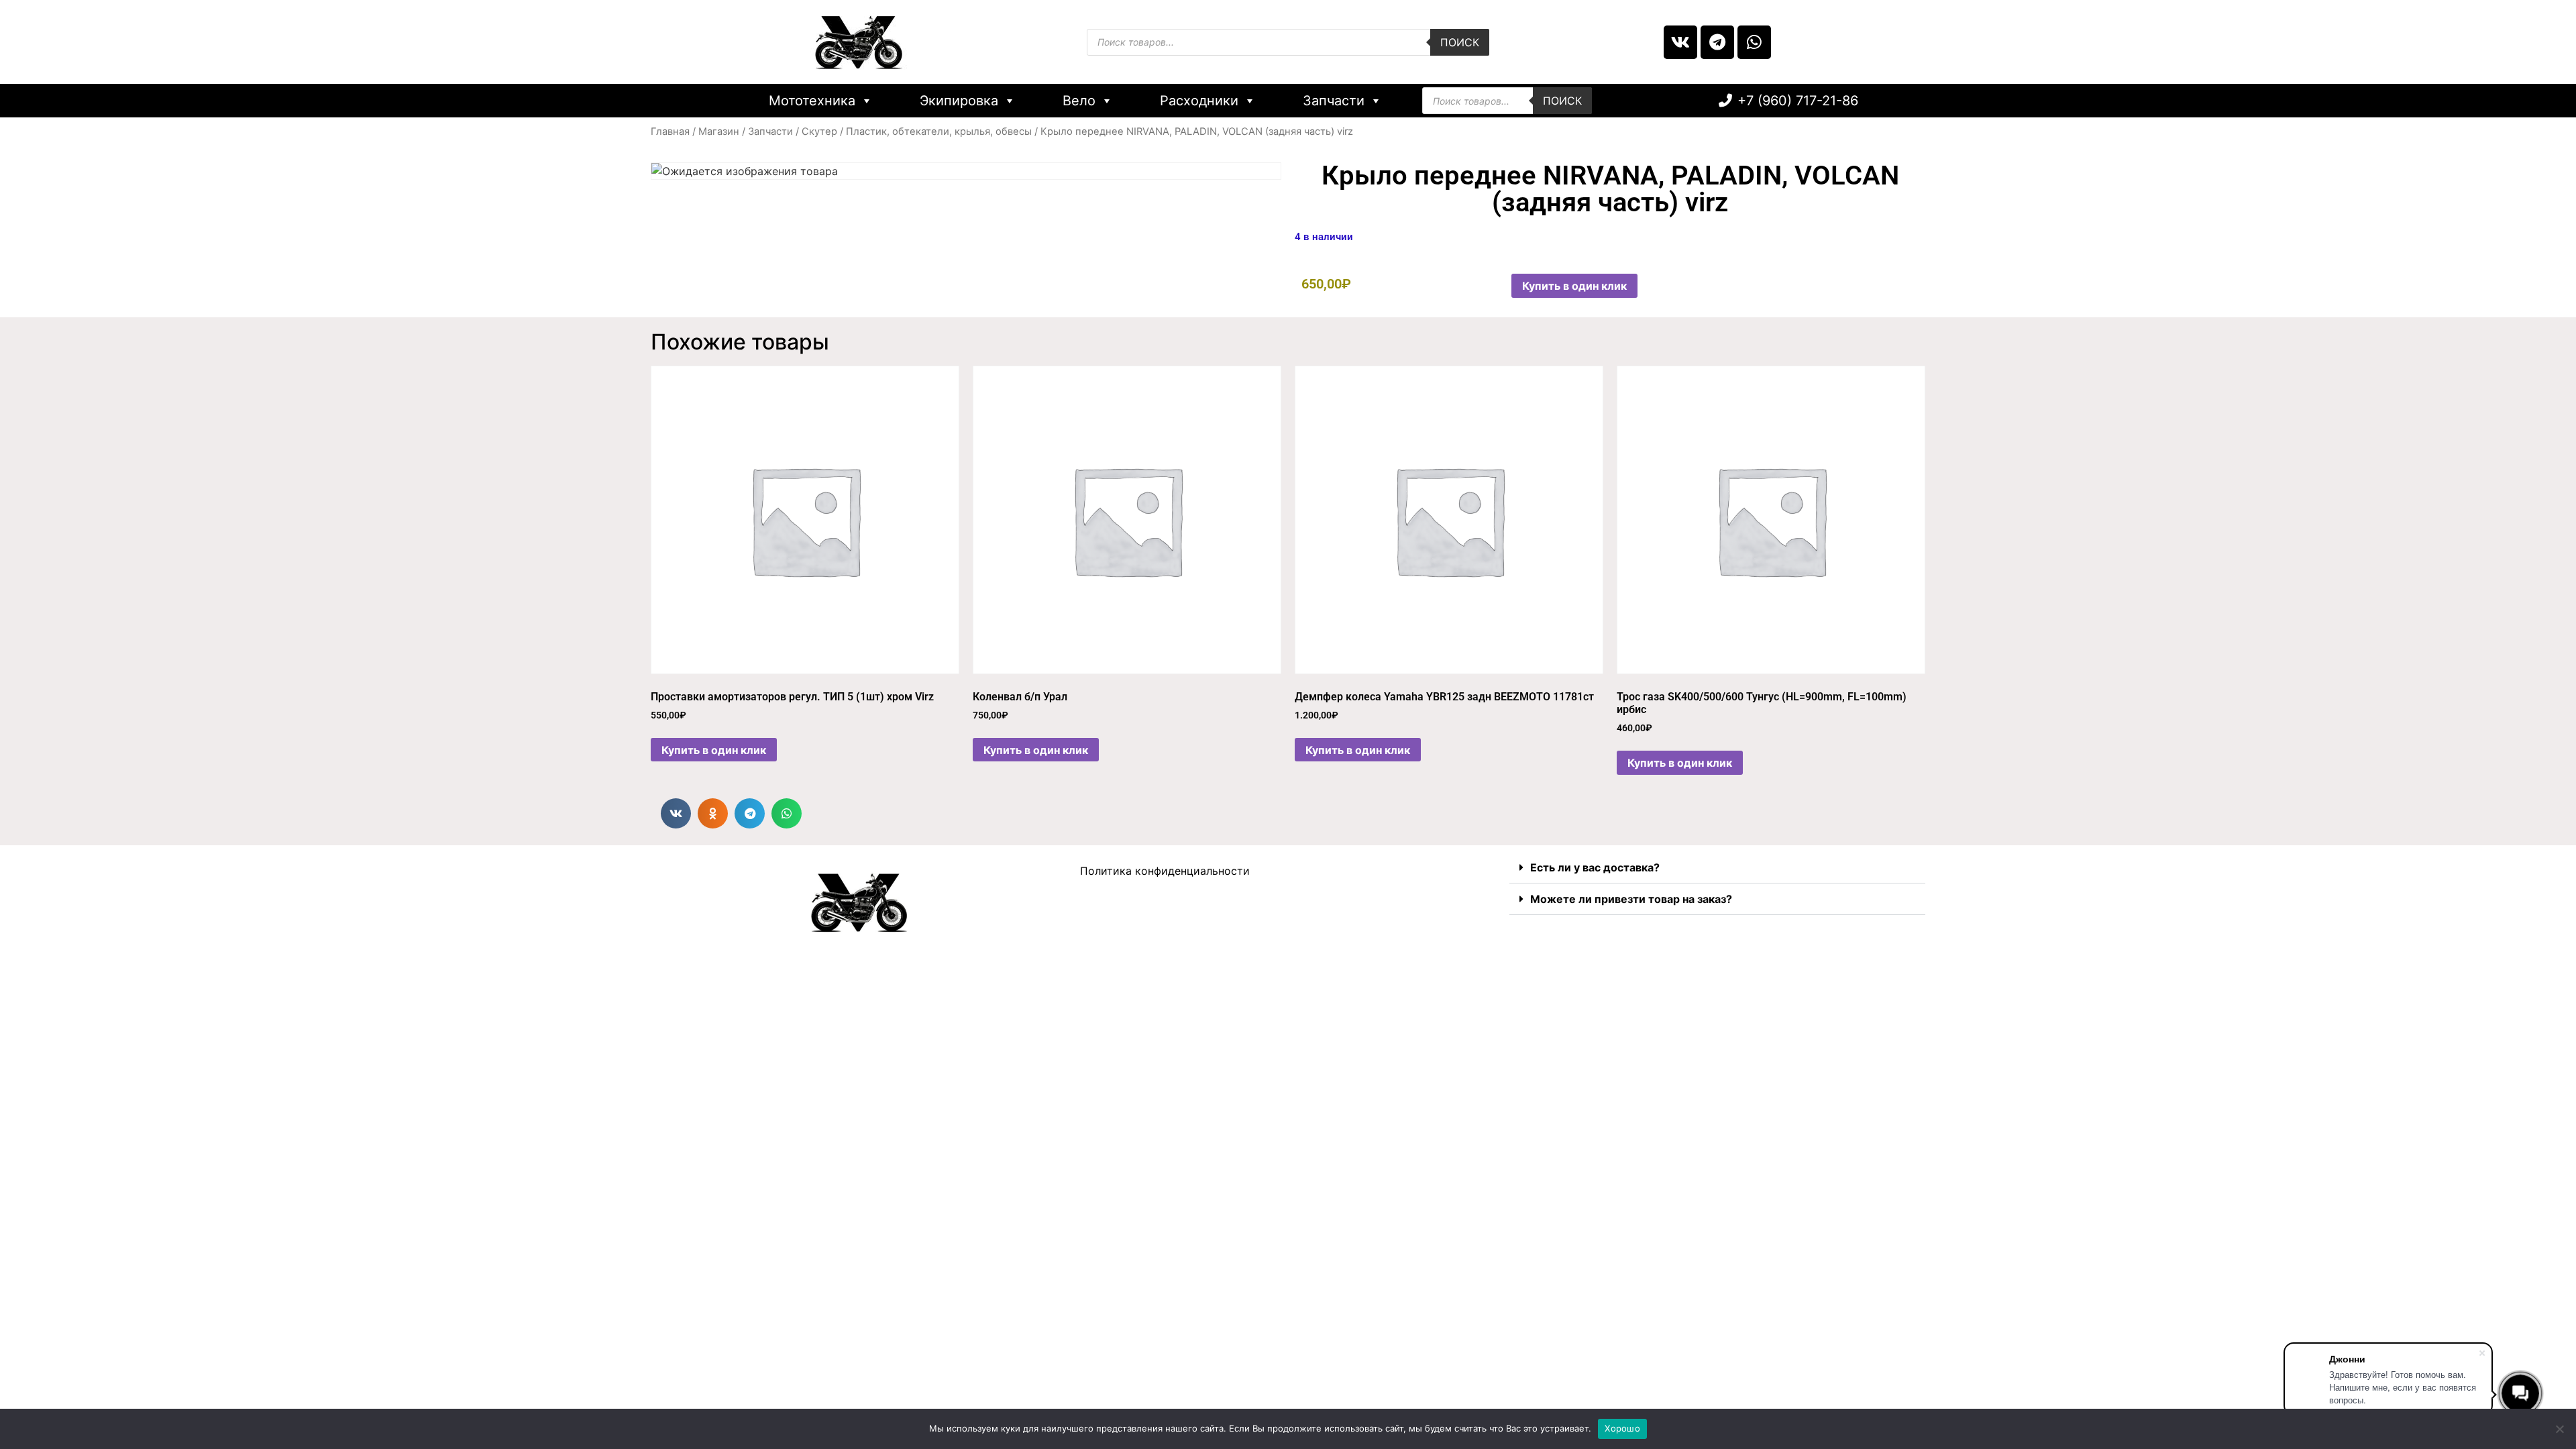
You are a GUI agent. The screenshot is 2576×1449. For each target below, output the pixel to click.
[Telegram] (1717, 42)
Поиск (1460, 42)
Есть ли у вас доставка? (1595, 867)
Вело (1079, 101)
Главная (670, 131)
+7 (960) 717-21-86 (1798, 101)
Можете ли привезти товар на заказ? (1631, 899)
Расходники (1199, 101)
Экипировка (959, 101)
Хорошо (1622, 1428)
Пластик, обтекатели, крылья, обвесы (939, 131)
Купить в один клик (1574, 286)
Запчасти (1334, 101)
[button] (676, 813)
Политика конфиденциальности (1165, 871)
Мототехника (812, 101)
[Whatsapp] (1754, 42)
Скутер (819, 131)
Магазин (719, 131)
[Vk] (1680, 42)
